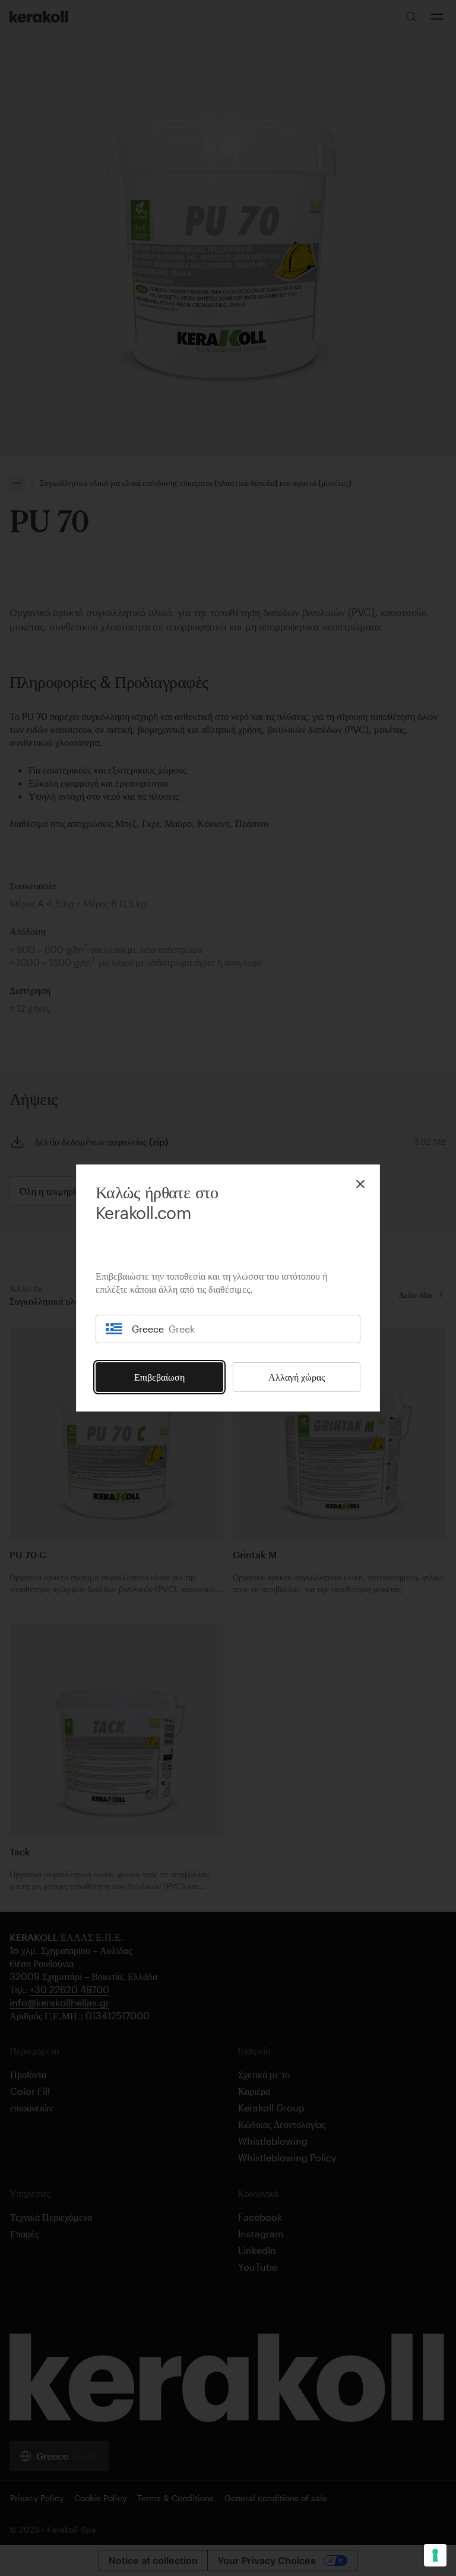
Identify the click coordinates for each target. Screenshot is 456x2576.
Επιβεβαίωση (159, 1377)
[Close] (360, 1184)
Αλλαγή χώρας (297, 1377)
